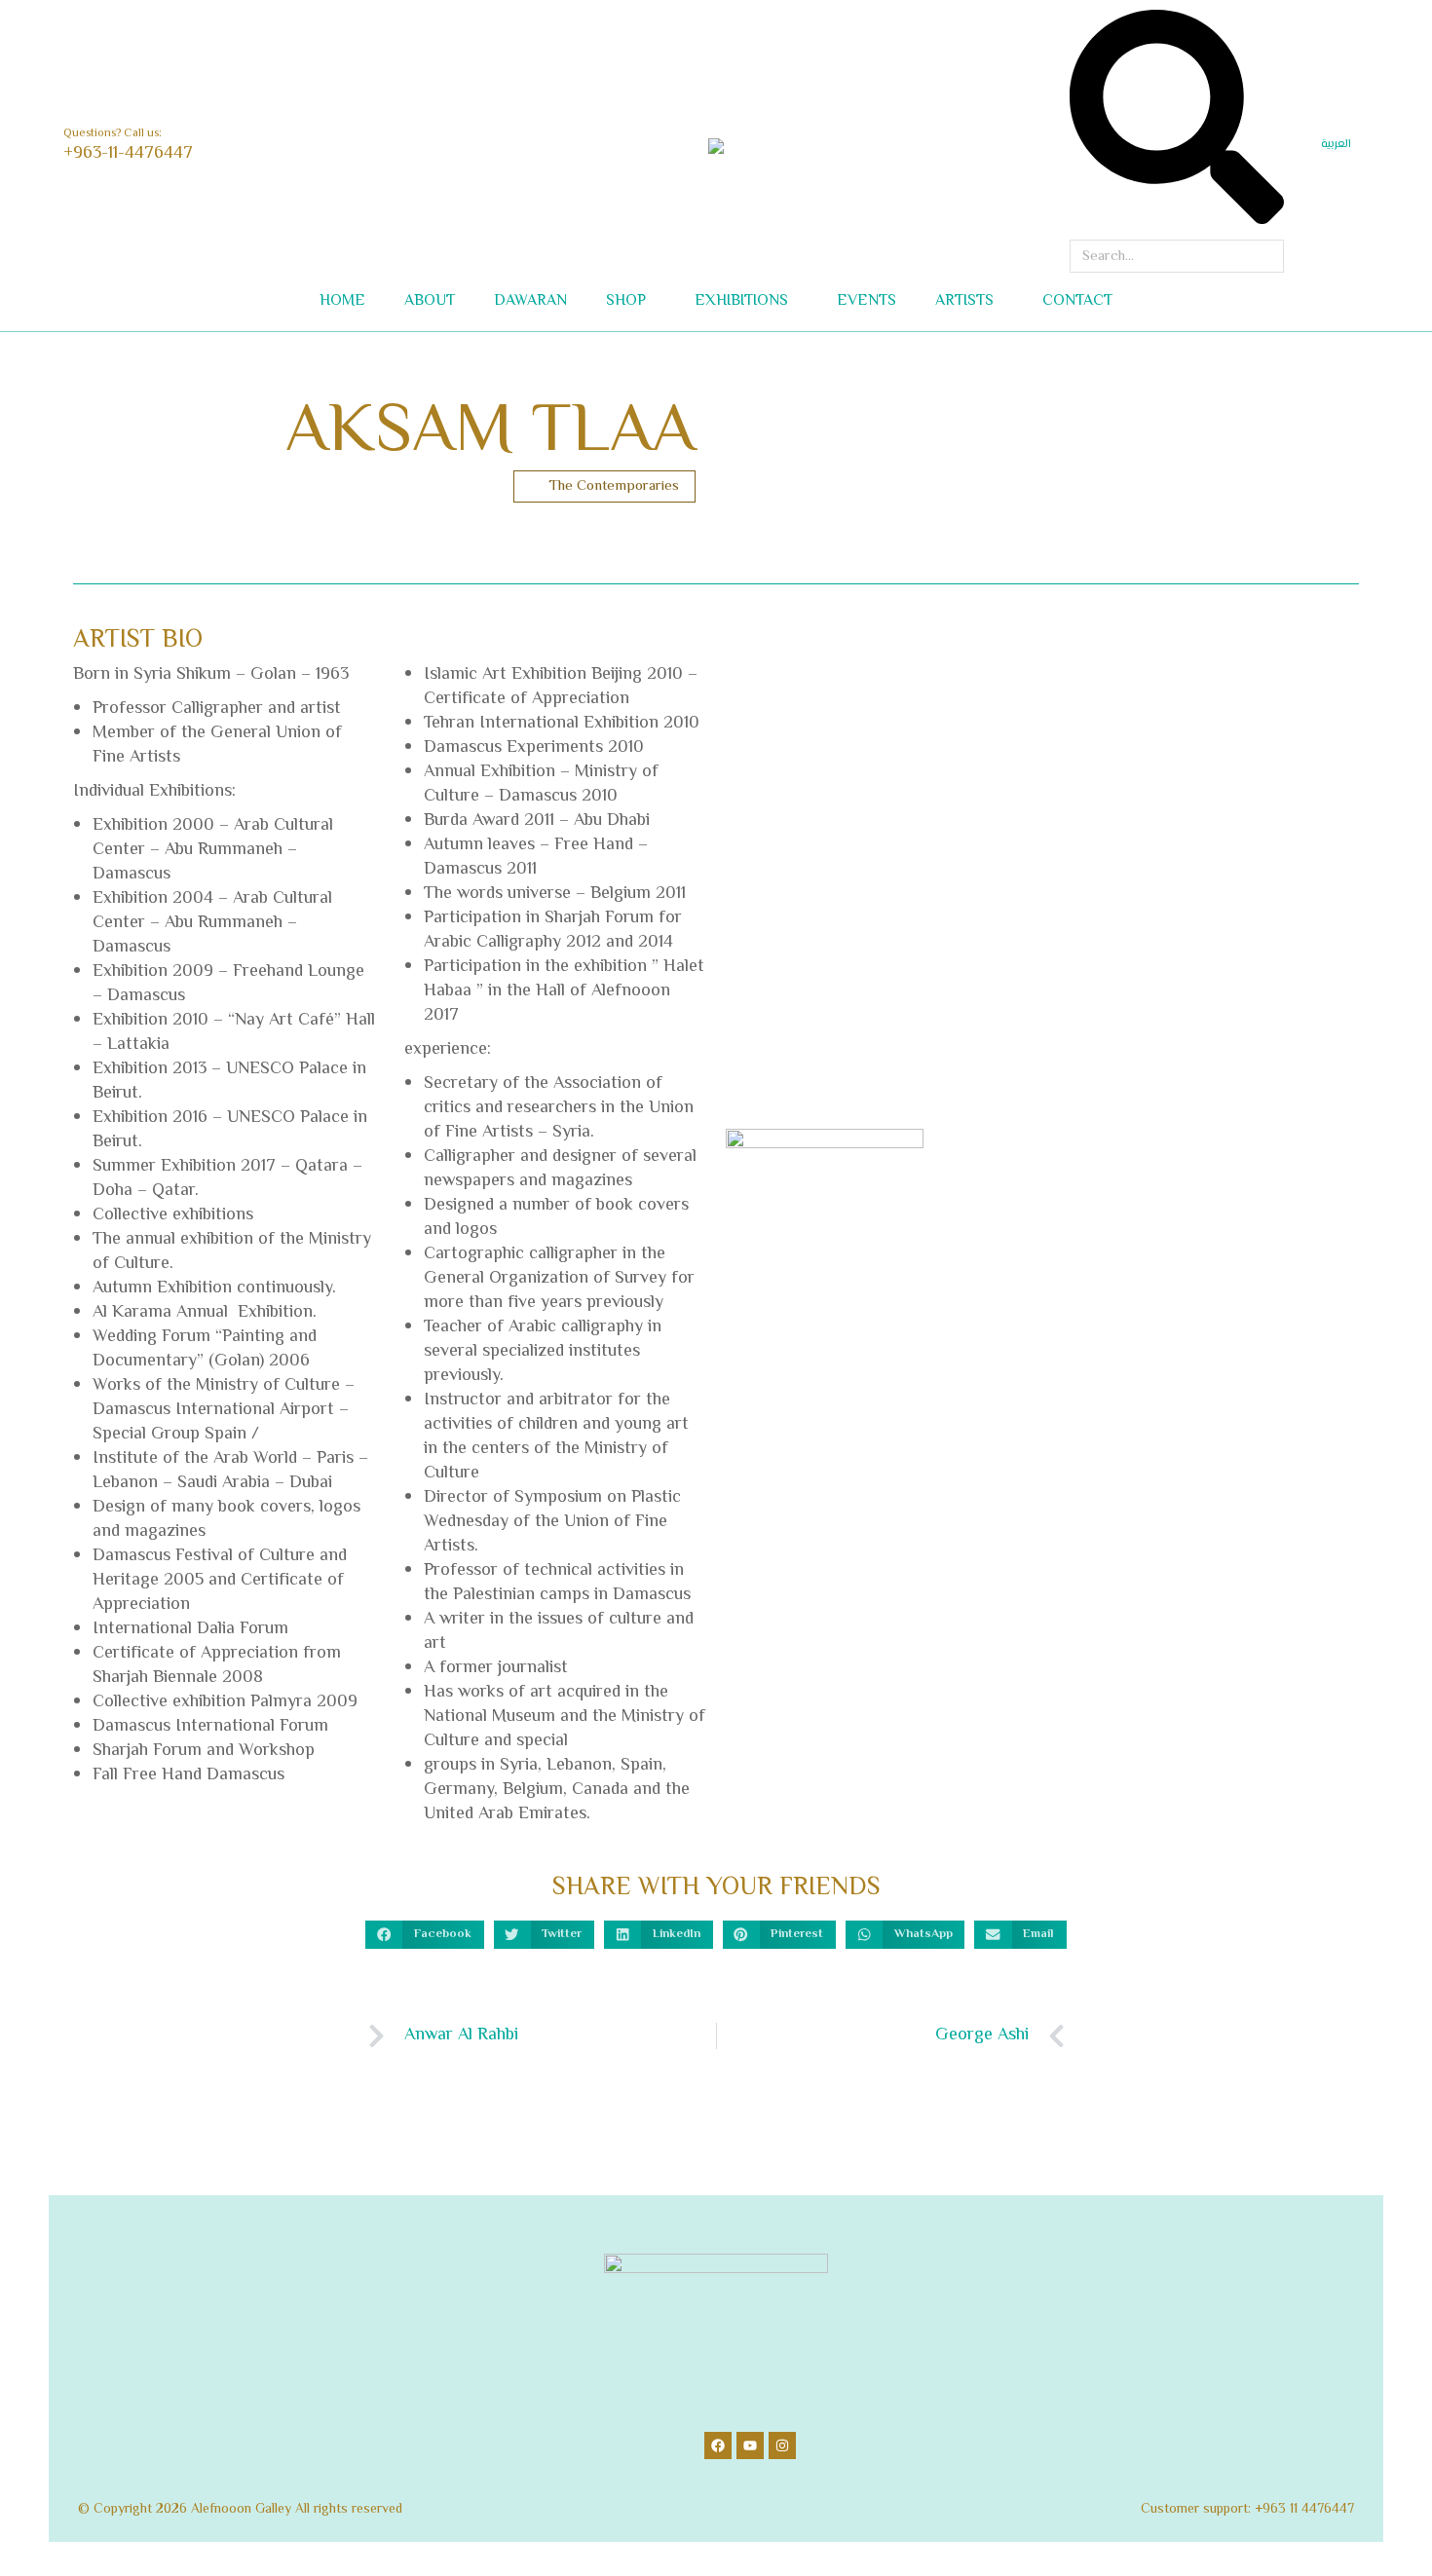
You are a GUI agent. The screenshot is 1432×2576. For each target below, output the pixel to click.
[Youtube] (750, 2445)
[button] (288, 16)
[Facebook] (718, 2445)
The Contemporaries (614, 486)
